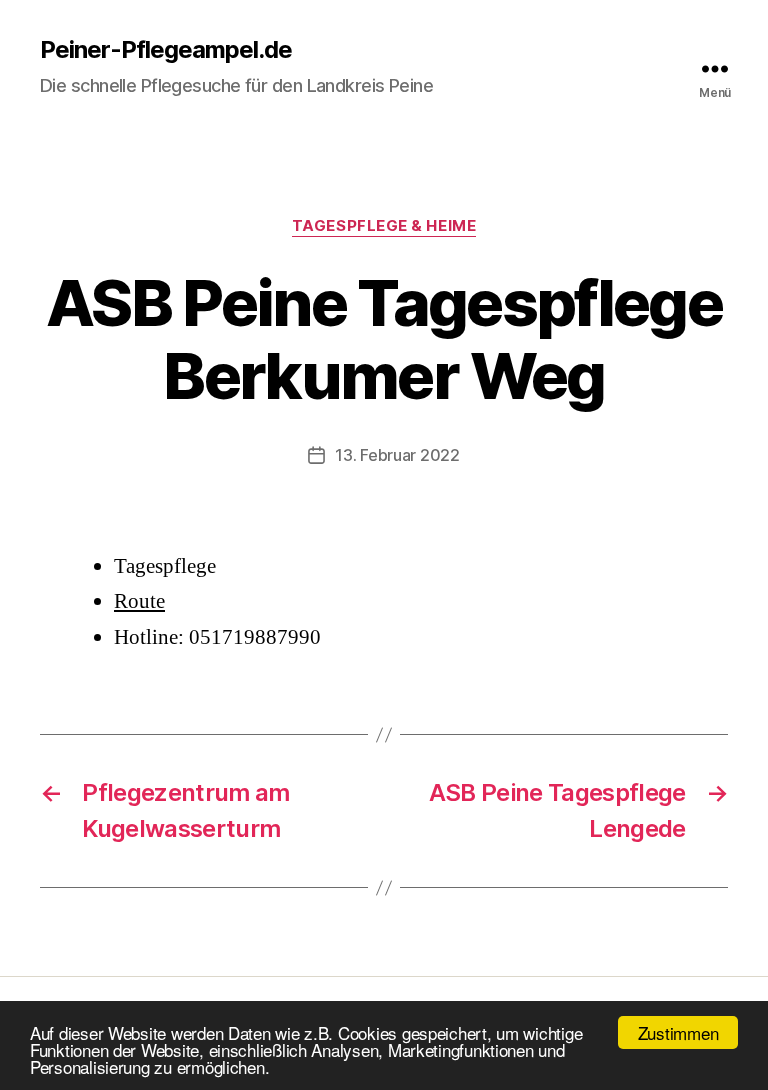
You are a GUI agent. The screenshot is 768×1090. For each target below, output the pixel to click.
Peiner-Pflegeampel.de (166, 50)
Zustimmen (678, 1032)
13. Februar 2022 (397, 455)
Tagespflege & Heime (384, 226)
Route (139, 601)
